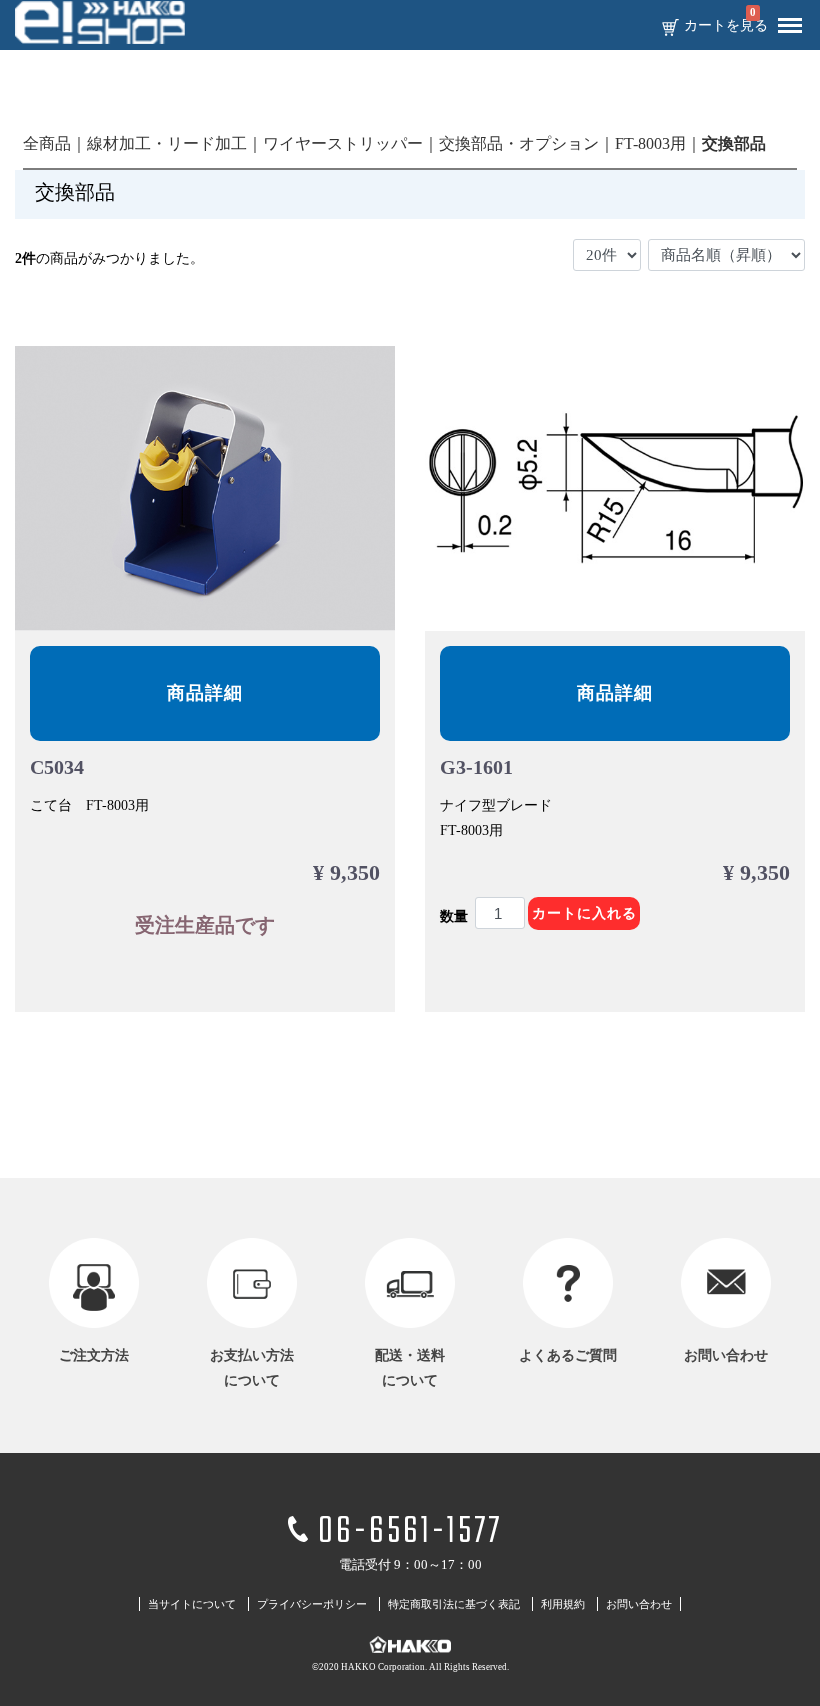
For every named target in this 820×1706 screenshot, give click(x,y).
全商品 (47, 143)
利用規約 (563, 1604)
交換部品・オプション (519, 143)
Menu (790, 26)
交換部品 (734, 143)
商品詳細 (205, 693)
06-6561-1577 (410, 1532)
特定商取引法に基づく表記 (454, 1604)
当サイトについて (192, 1604)
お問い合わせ (639, 1604)
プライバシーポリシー (312, 1604)
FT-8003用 (650, 143)
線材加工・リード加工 (167, 143)
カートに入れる (584, 913)
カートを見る (726, 26)
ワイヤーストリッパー (343, 143)
